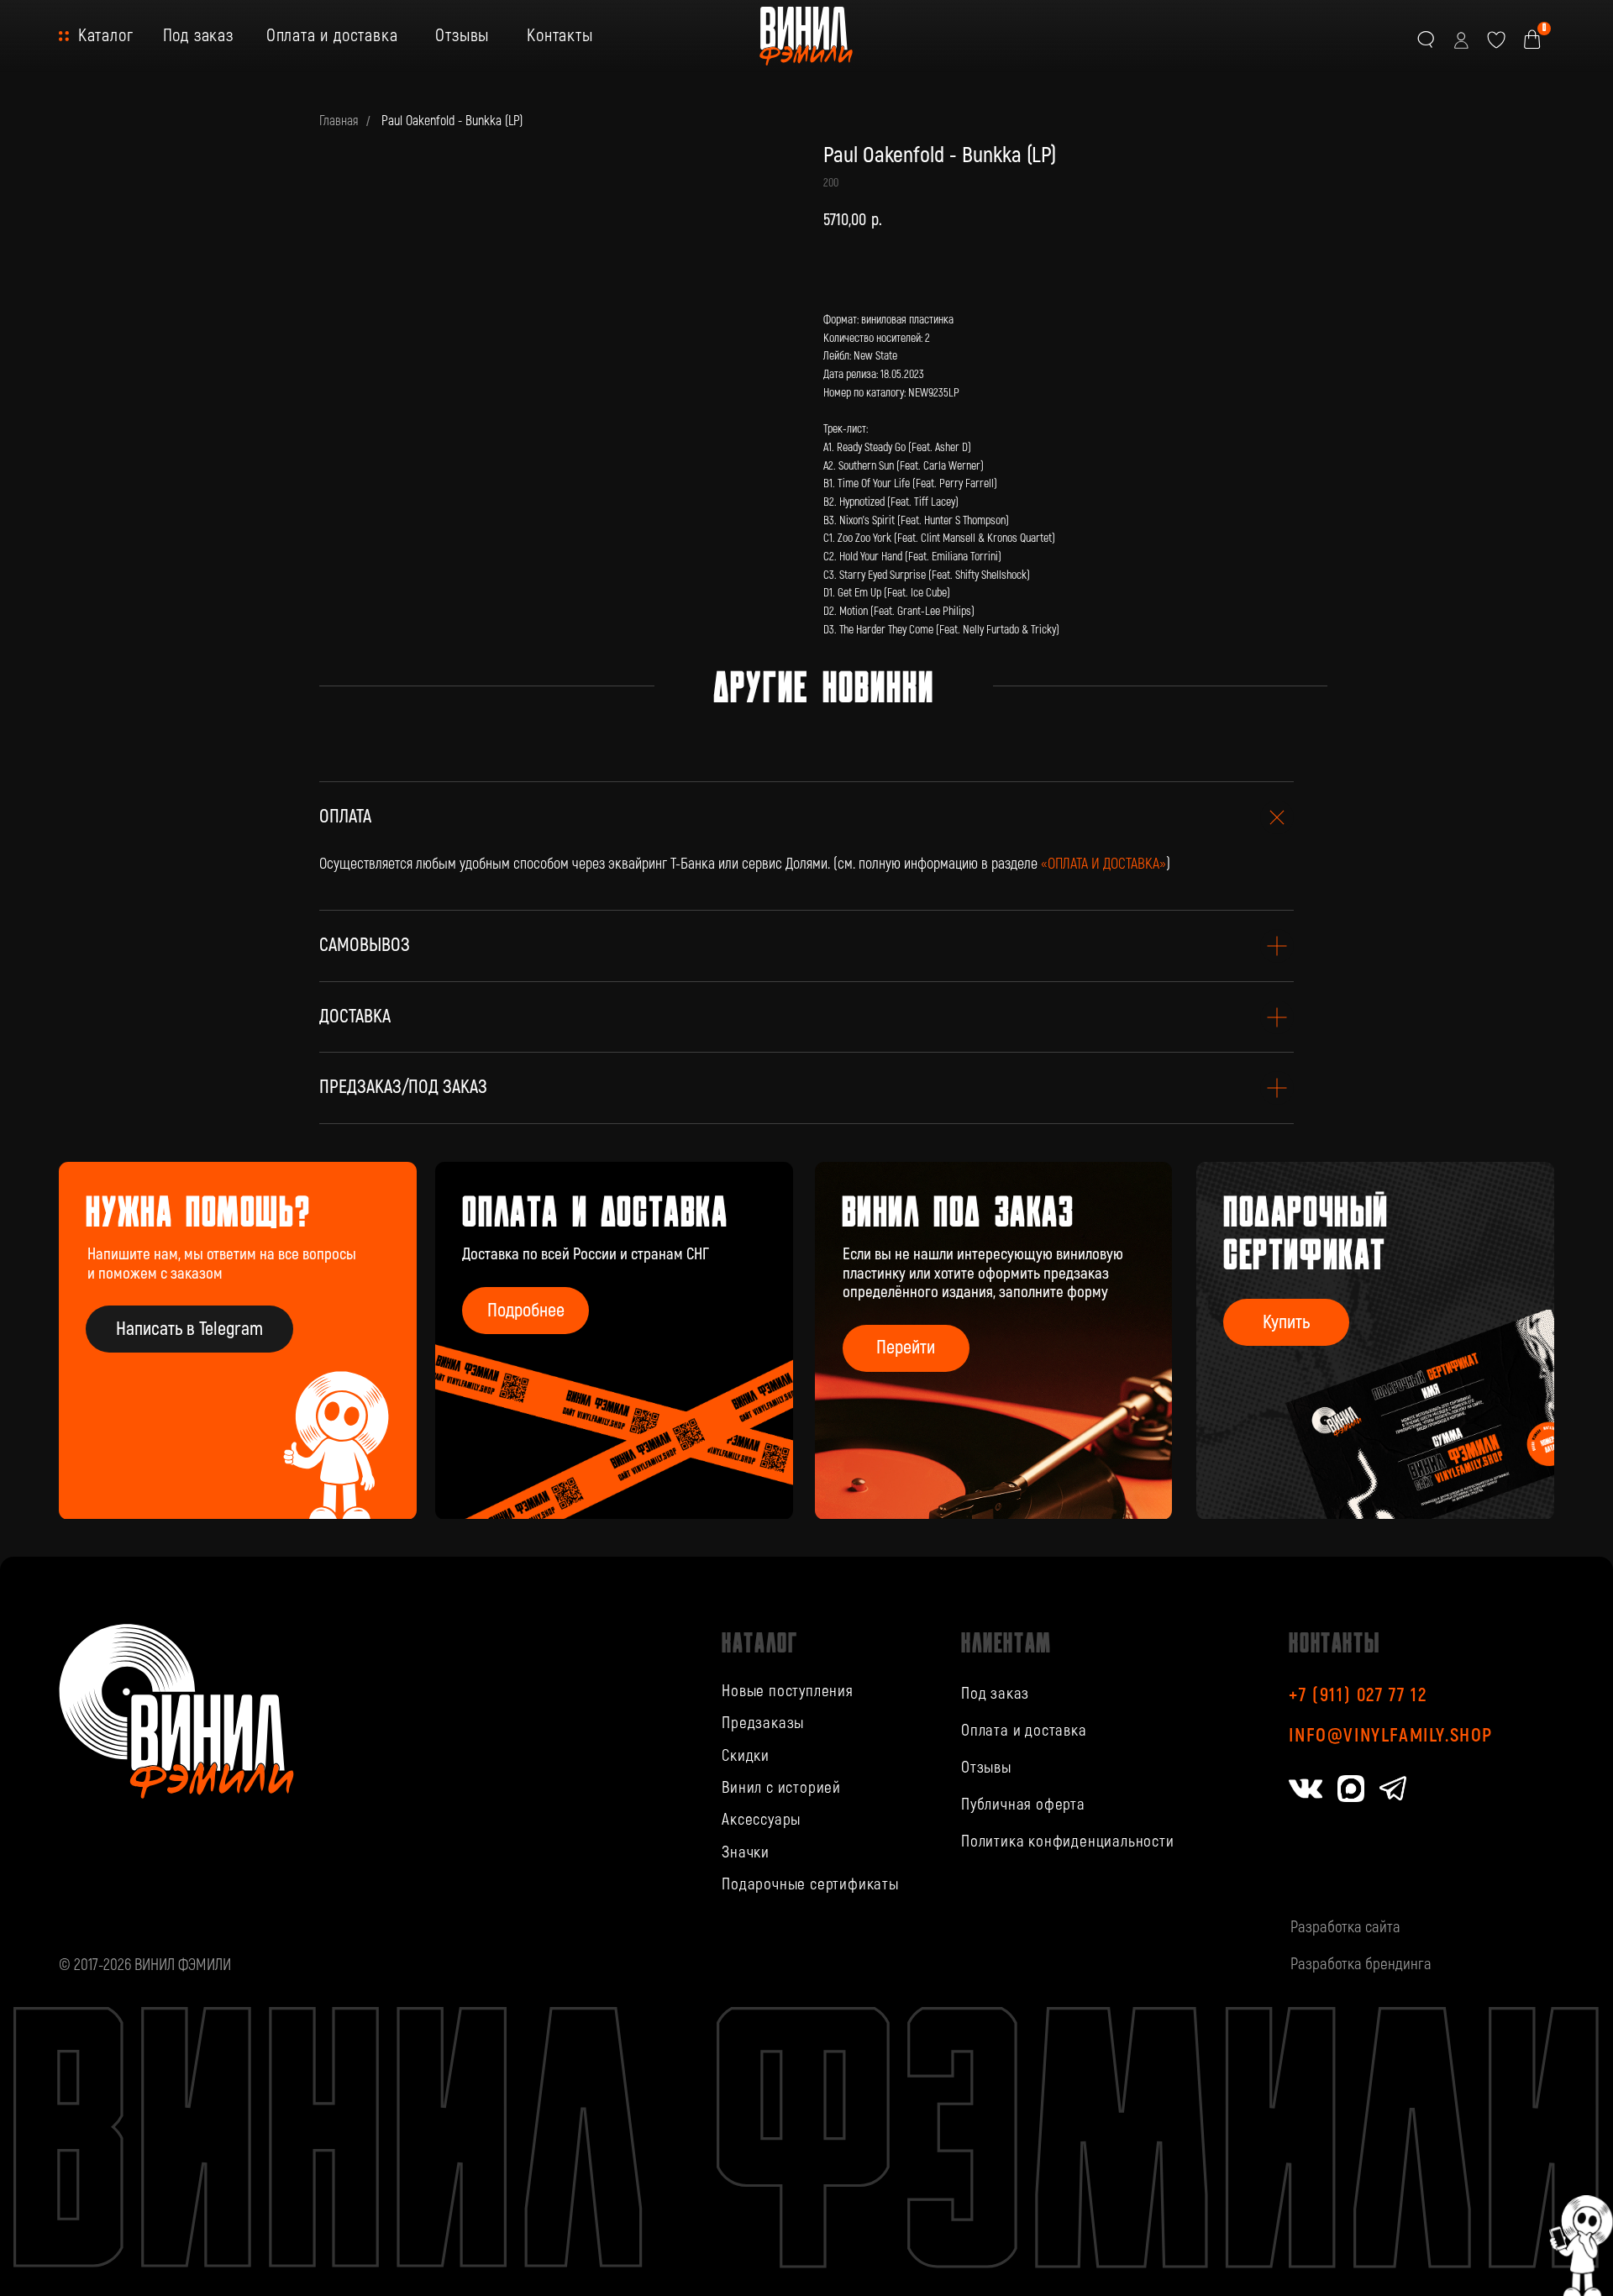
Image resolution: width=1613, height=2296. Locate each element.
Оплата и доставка (332, 36)
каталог (759, 1642)
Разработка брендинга (1361, 1964)
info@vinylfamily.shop (1391, 1736)
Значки (746, 1852)
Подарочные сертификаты (810, 1884)
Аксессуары (761, 1820)
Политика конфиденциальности (1068, 1842)
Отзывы (462, 36)
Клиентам (1006, 1642)
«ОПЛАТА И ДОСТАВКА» (1103, 864)
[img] (994, 1341)
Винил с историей (781, 1788)
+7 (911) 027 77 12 (1358, 1695)
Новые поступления (788, 1691)
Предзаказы (763, 1723)
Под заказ (198, 36)
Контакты (560, 36)
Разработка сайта (1345, 1927)
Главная (339, 121)
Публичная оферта (1023, 1805)
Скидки (746, 1756)
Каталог (106, 36)
